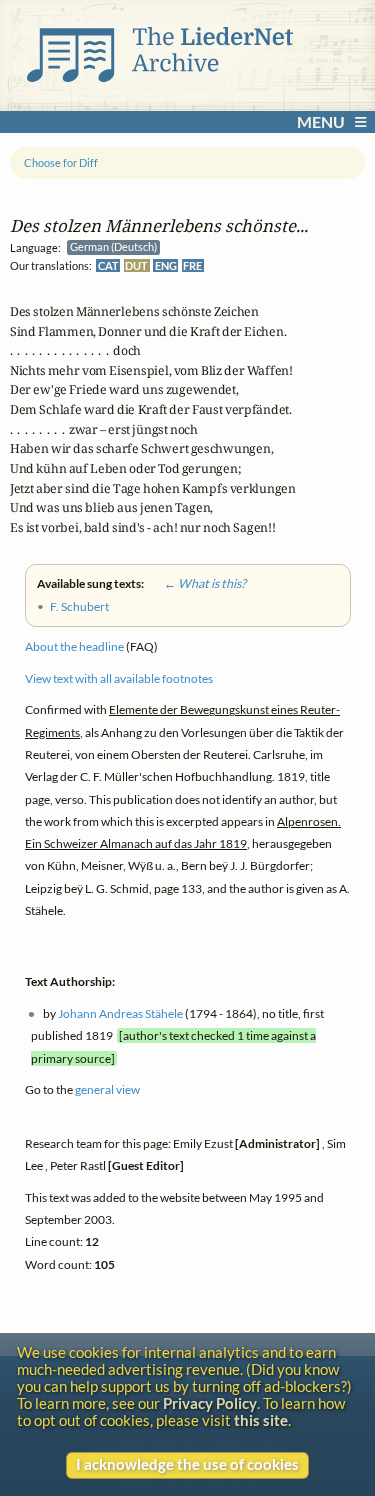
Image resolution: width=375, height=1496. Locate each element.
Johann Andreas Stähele (120, 1013)
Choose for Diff (61, 162)
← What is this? (196, 584)
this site (261, 1420)
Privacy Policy (210, 1403)
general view (107, 1090)
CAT (108, 265)
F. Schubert (79, 606)
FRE (192, 265)
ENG (166, 265)
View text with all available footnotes (119, 678)
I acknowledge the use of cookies (187, 1464)
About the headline (74, 647)
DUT (136, 265)
